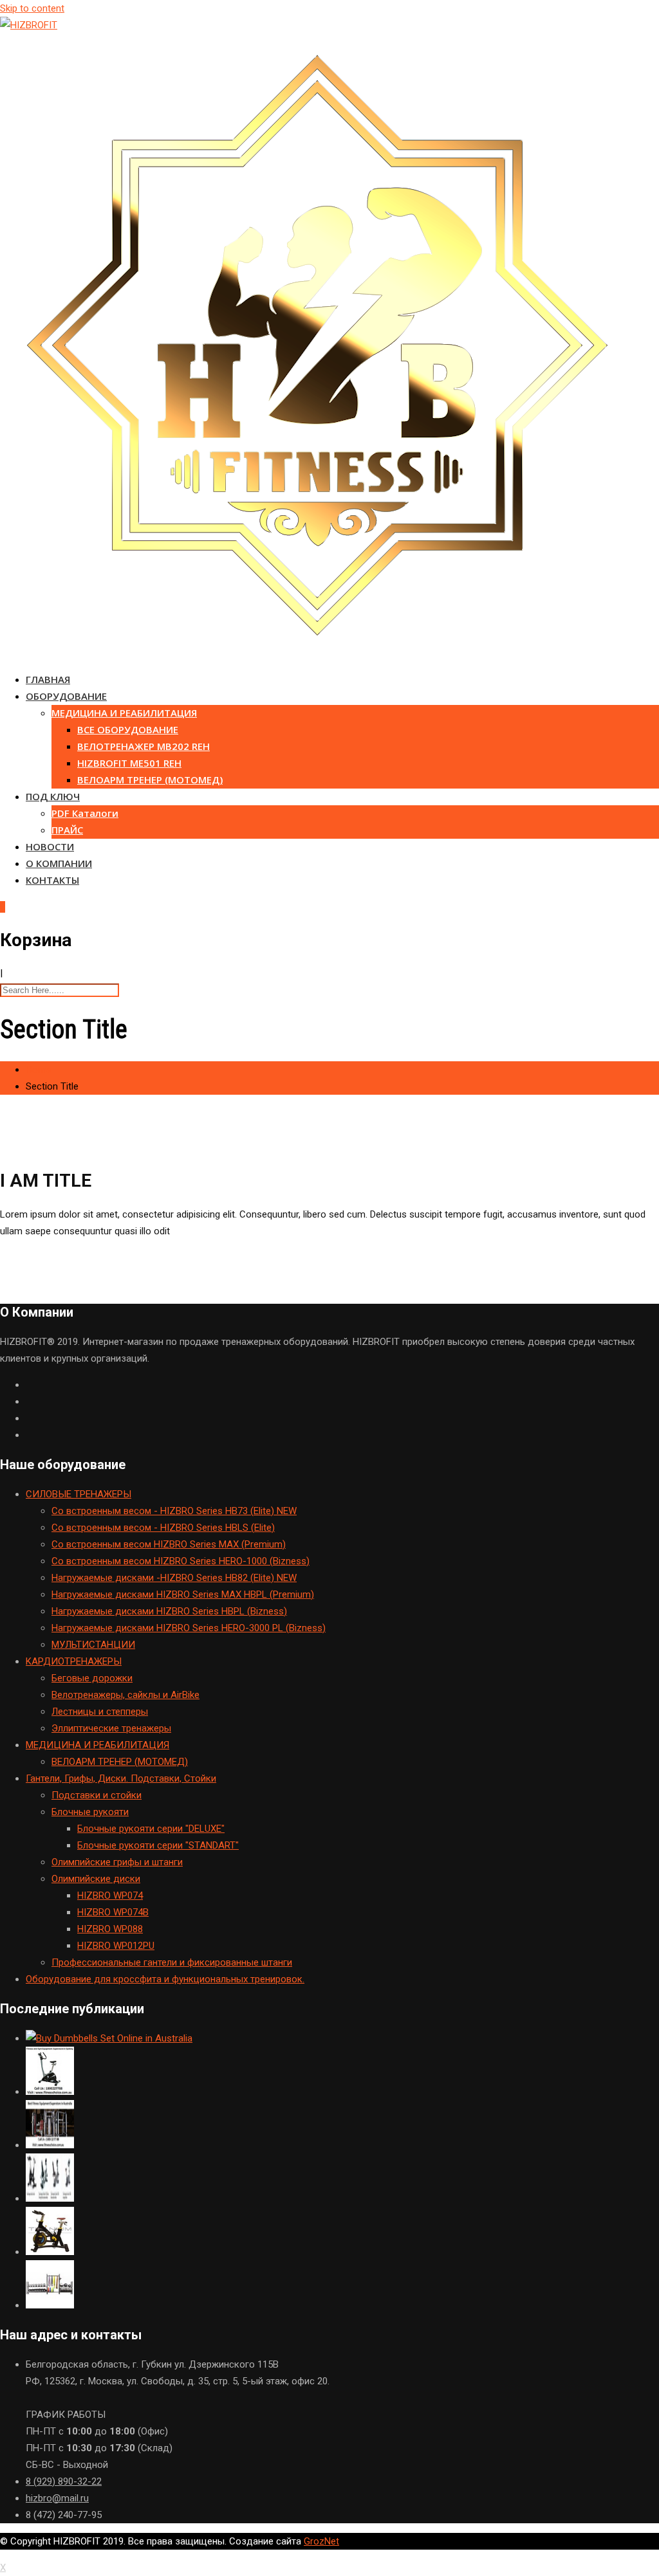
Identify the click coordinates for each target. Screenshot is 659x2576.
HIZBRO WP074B (113, 1912)
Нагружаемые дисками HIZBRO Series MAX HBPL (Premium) (183, 1594)
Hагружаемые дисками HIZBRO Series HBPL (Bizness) (169, 1611)
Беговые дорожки (92, 1678)
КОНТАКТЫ (52, 880)
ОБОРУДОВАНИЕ (66, 696)
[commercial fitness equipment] (50, 2305)
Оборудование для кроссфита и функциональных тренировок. (165, 1979)
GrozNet (321, 2541)
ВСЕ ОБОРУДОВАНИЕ (128, 729)
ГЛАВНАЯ (48, 679)
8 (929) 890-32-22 (64, 2481)
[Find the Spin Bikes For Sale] (50, 2252)
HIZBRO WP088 (110, 1929)
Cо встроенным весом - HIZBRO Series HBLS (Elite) (163, 1528)
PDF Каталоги (85, 813)
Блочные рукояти (90, 1812)
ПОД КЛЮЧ (53, 796)
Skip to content (32, 8)
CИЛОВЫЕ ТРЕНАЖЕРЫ (79, 1494)
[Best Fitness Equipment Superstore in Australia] (50, 2145)
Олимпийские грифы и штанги (117, 1862)
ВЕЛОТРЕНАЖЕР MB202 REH (144, 746)
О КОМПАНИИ (59, 863)
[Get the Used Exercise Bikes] (50, 2198)
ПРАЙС (67, 830)
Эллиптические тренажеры (111, 1728)
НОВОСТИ (50, 846)
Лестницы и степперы (100, 1712)
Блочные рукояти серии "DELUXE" (151, 1829)
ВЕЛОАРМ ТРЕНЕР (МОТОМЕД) (150, 780)
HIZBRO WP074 (110, 1895)
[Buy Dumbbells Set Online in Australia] (109, 2038)
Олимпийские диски (96, 1879)
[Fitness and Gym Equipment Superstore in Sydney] (50, 2092)
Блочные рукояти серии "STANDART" (158, 1845)
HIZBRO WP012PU (116, 1946)
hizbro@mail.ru (57, 2498)
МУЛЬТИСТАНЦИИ (93, 1645)
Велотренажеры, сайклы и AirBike (125, 1695)
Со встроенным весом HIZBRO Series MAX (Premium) (169, 1544)
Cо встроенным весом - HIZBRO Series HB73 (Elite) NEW (174, 1511)
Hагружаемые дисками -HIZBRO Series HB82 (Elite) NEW (174, 1578)
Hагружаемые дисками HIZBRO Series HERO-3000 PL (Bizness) (189, 1628)
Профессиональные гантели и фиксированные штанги (172, 1962)
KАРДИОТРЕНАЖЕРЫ (74, 1661)
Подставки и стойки (97, 1795)
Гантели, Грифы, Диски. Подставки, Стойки (121, 1778)
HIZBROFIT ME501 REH (129, 763)
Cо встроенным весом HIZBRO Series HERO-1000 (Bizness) (181, 1561)
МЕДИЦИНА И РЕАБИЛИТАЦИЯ (124, 713)
